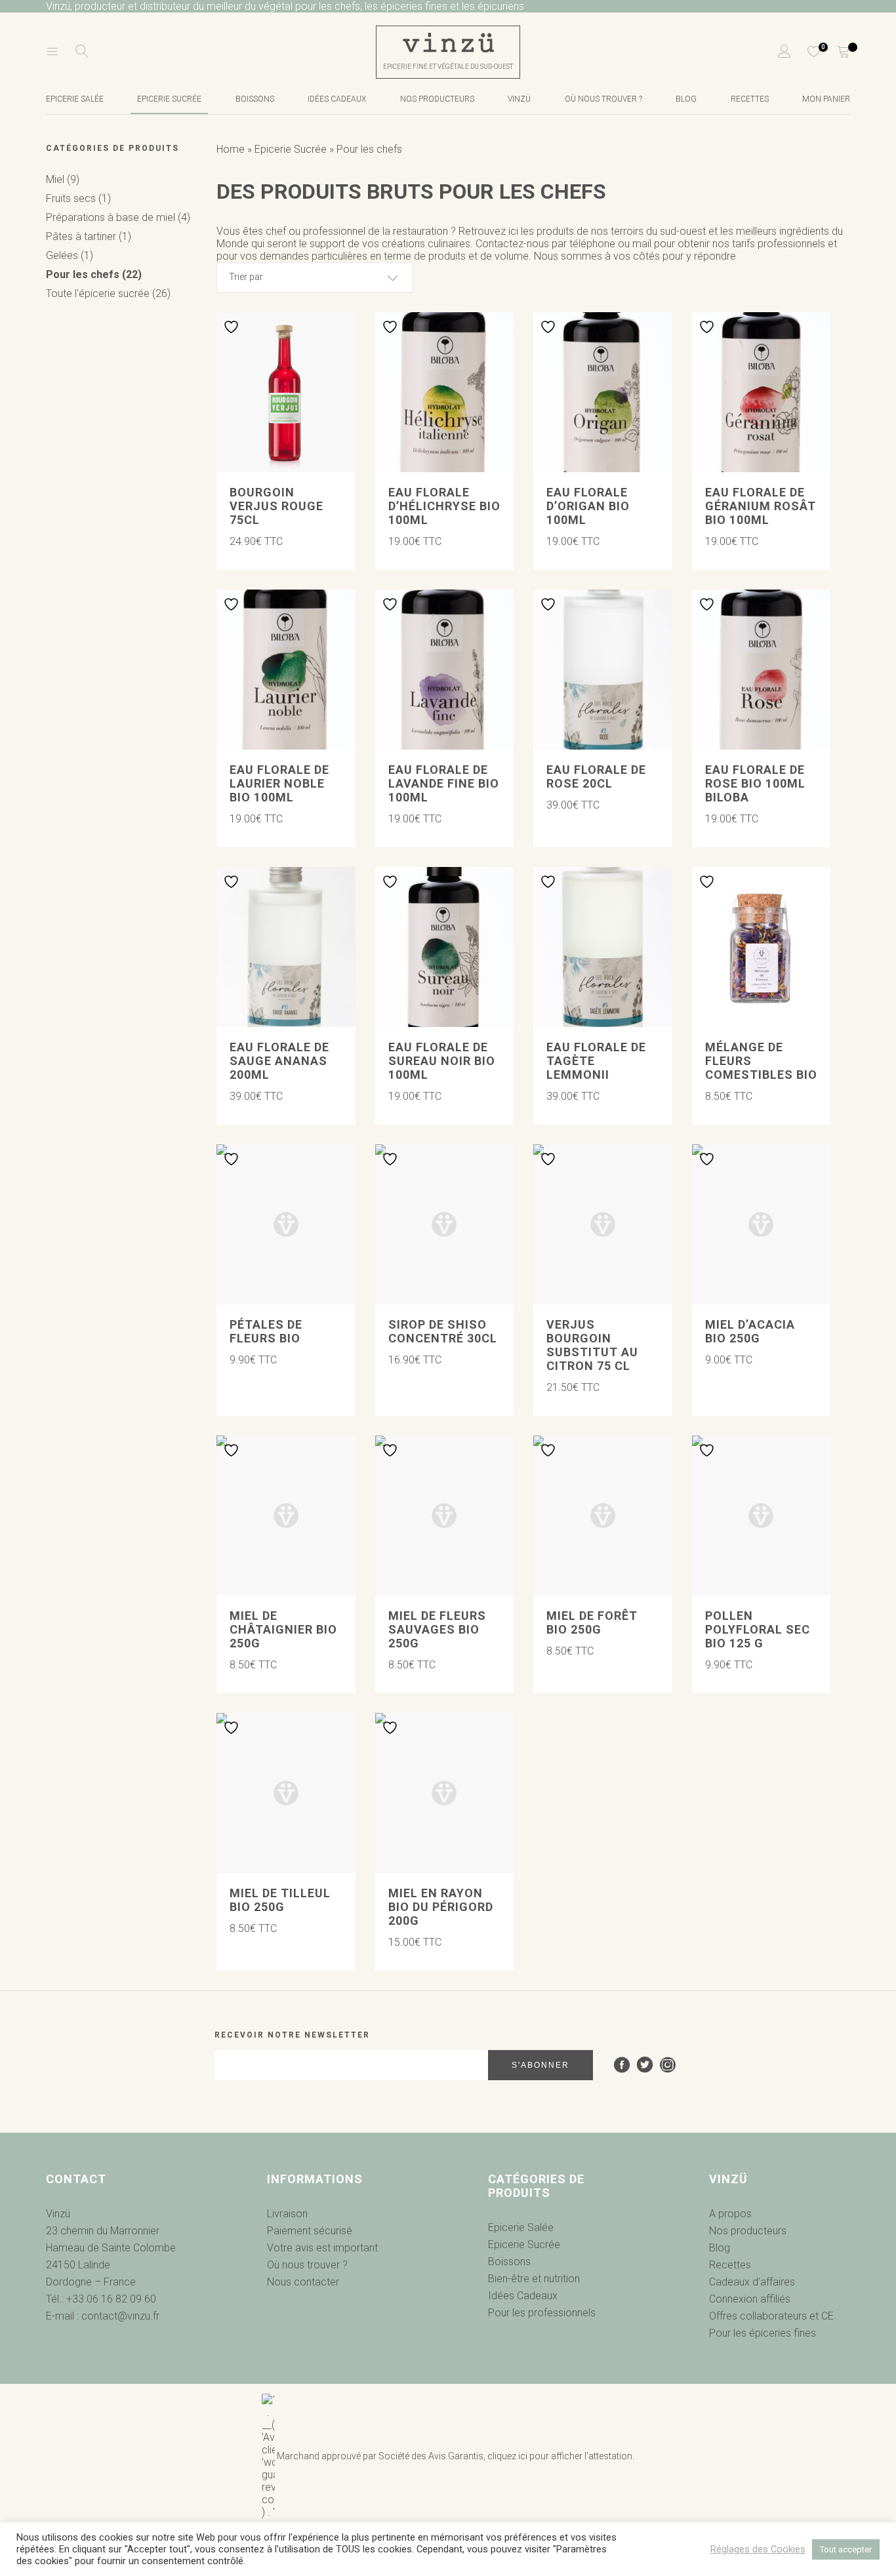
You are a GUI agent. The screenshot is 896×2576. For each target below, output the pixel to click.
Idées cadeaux (337, 99)
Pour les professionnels (542, 2313)
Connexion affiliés (750, 2299)
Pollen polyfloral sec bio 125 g (758, 1629)
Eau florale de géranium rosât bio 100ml (761, 506)
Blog (686, 99)
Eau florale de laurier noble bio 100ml (279, 783)
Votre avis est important (322, 2248)
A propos (730, 2214)
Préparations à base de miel (118, 217)
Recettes (750, 99)
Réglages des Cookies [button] (758, 2549)
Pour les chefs (94, 274)
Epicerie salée (75, 99)
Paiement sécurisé (310, 2231)
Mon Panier (826, 99)
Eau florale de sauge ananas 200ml (279, 1061)
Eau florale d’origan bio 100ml (588, 506)
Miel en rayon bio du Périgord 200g (441, 1907)
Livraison (287, 2214)
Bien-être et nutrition (534, 2279)
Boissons (255, 99)
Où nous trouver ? (603, 99)
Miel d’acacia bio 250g (750, 1331)
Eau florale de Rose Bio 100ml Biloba (755, 783)
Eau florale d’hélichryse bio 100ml (444, 506)
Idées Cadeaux (523, 2296)
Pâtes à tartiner (89, 236)
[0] (806, 52)
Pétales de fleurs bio (266, 1331)
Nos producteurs (437, 99)
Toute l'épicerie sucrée (108, 293)
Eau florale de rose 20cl (596, 776)
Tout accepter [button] (846, 2549)
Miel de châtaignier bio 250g (283, 1629)
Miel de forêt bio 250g (592, 1622)
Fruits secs (78, 198)
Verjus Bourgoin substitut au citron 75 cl (592, 1345)
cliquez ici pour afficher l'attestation (560, 2456)
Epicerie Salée (521, 2227)
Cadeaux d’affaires (752, 2282)
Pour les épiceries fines (763, 2333)
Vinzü (519, 99)
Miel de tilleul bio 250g (280, 1900)
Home (231, 149)
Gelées (70, 255)
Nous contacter (303, 2282)
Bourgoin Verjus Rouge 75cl (276, 506)
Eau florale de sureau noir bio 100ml (442, 1061)
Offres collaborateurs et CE (771, 2316)
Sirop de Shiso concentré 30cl (443, 1331)
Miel (63, 179)
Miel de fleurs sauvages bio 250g (437, 1629)
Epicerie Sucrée (169, 99)
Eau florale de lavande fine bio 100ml (444, 783)
